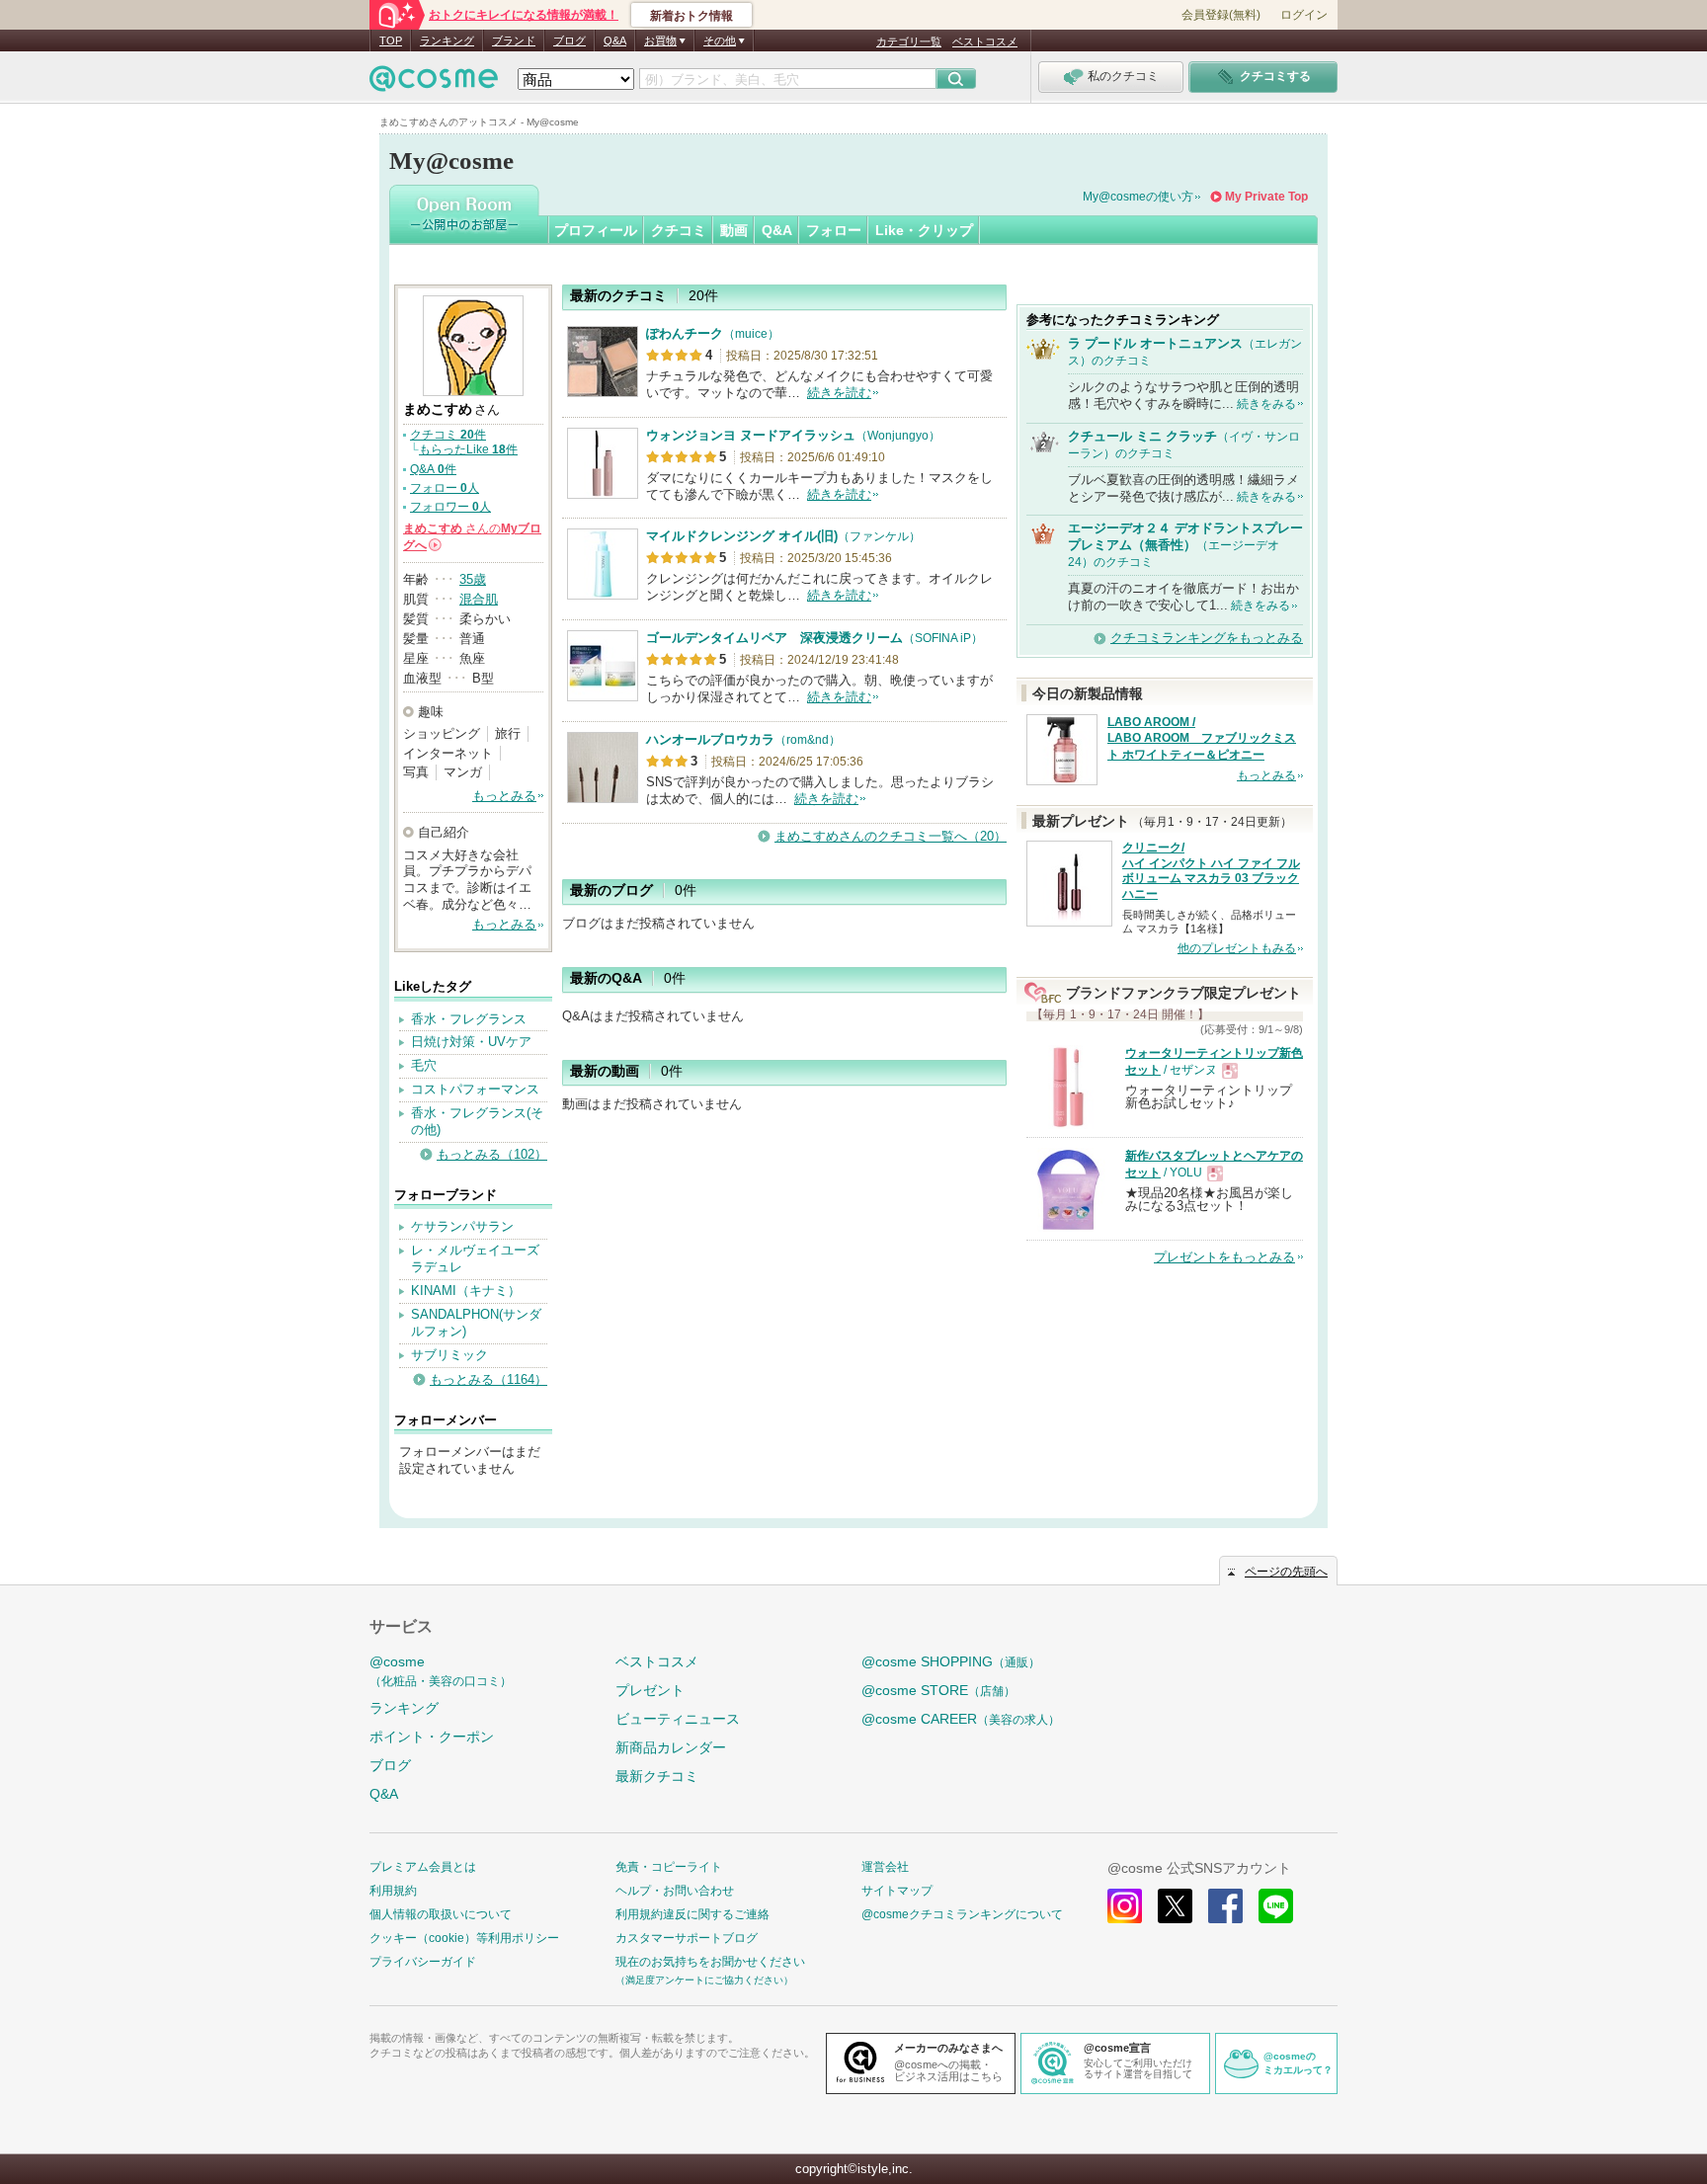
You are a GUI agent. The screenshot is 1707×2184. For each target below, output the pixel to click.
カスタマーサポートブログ (687, 1938)
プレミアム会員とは (423, 1867)
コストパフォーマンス (475, 1089)
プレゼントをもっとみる (1224, 1257)
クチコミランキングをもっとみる (1207, 638)
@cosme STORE (938, 1690)
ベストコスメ (985, 41)
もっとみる (504, 796)
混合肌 (479, 599)
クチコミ (679, 230)
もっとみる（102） (492, 1154)
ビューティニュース (678, 1719)
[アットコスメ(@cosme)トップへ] (434, 83)
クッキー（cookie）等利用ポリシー (464, 1938)
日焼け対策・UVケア (471, 1042)
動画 (734, 230)
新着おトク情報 (691, 16)
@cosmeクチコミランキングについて (962, 1914)
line (1276, 1906)
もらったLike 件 (468, 449)
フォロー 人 (445, 488)
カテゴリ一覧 (909, 41)
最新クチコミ (657, 1776)
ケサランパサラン (462, 1226)
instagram (1125, 1906)
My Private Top (1266, 197)
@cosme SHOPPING (951, 1661)
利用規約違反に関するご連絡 (692, 1914)
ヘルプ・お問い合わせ (675, 1891)
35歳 (473, 579)
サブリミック (449, 1355)
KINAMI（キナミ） (466, 1291)
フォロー (834, 230)
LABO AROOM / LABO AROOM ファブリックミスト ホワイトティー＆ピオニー (1202, 739)
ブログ (569, 40)
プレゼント (650, 1690)
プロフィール (596, 230)
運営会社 (885, 1867)
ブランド (514, 40)
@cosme (441, 1671)
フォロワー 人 (450, 507)
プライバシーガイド (423, 1962)
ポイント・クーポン (432, 1737)
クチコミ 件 (448, 435)
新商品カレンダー (671, 1747)
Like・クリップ (924, 230)
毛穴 (424, 1065)
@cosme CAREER (961, 1719)
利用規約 (393, 1891)
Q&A (615, 40)
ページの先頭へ (1286, 1572)
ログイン (1304, 15)
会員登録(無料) (1221, 15)
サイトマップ (897, 1891)
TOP (391, 40)
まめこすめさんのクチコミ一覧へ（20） (891, 836)
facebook (1225, 1906)
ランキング (447, 40)
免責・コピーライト (669, 1867)
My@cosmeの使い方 (1138, 197)
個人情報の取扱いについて (441, 1914)
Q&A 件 (433, 469)
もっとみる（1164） (488, 1379)
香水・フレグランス (469, 1019)
